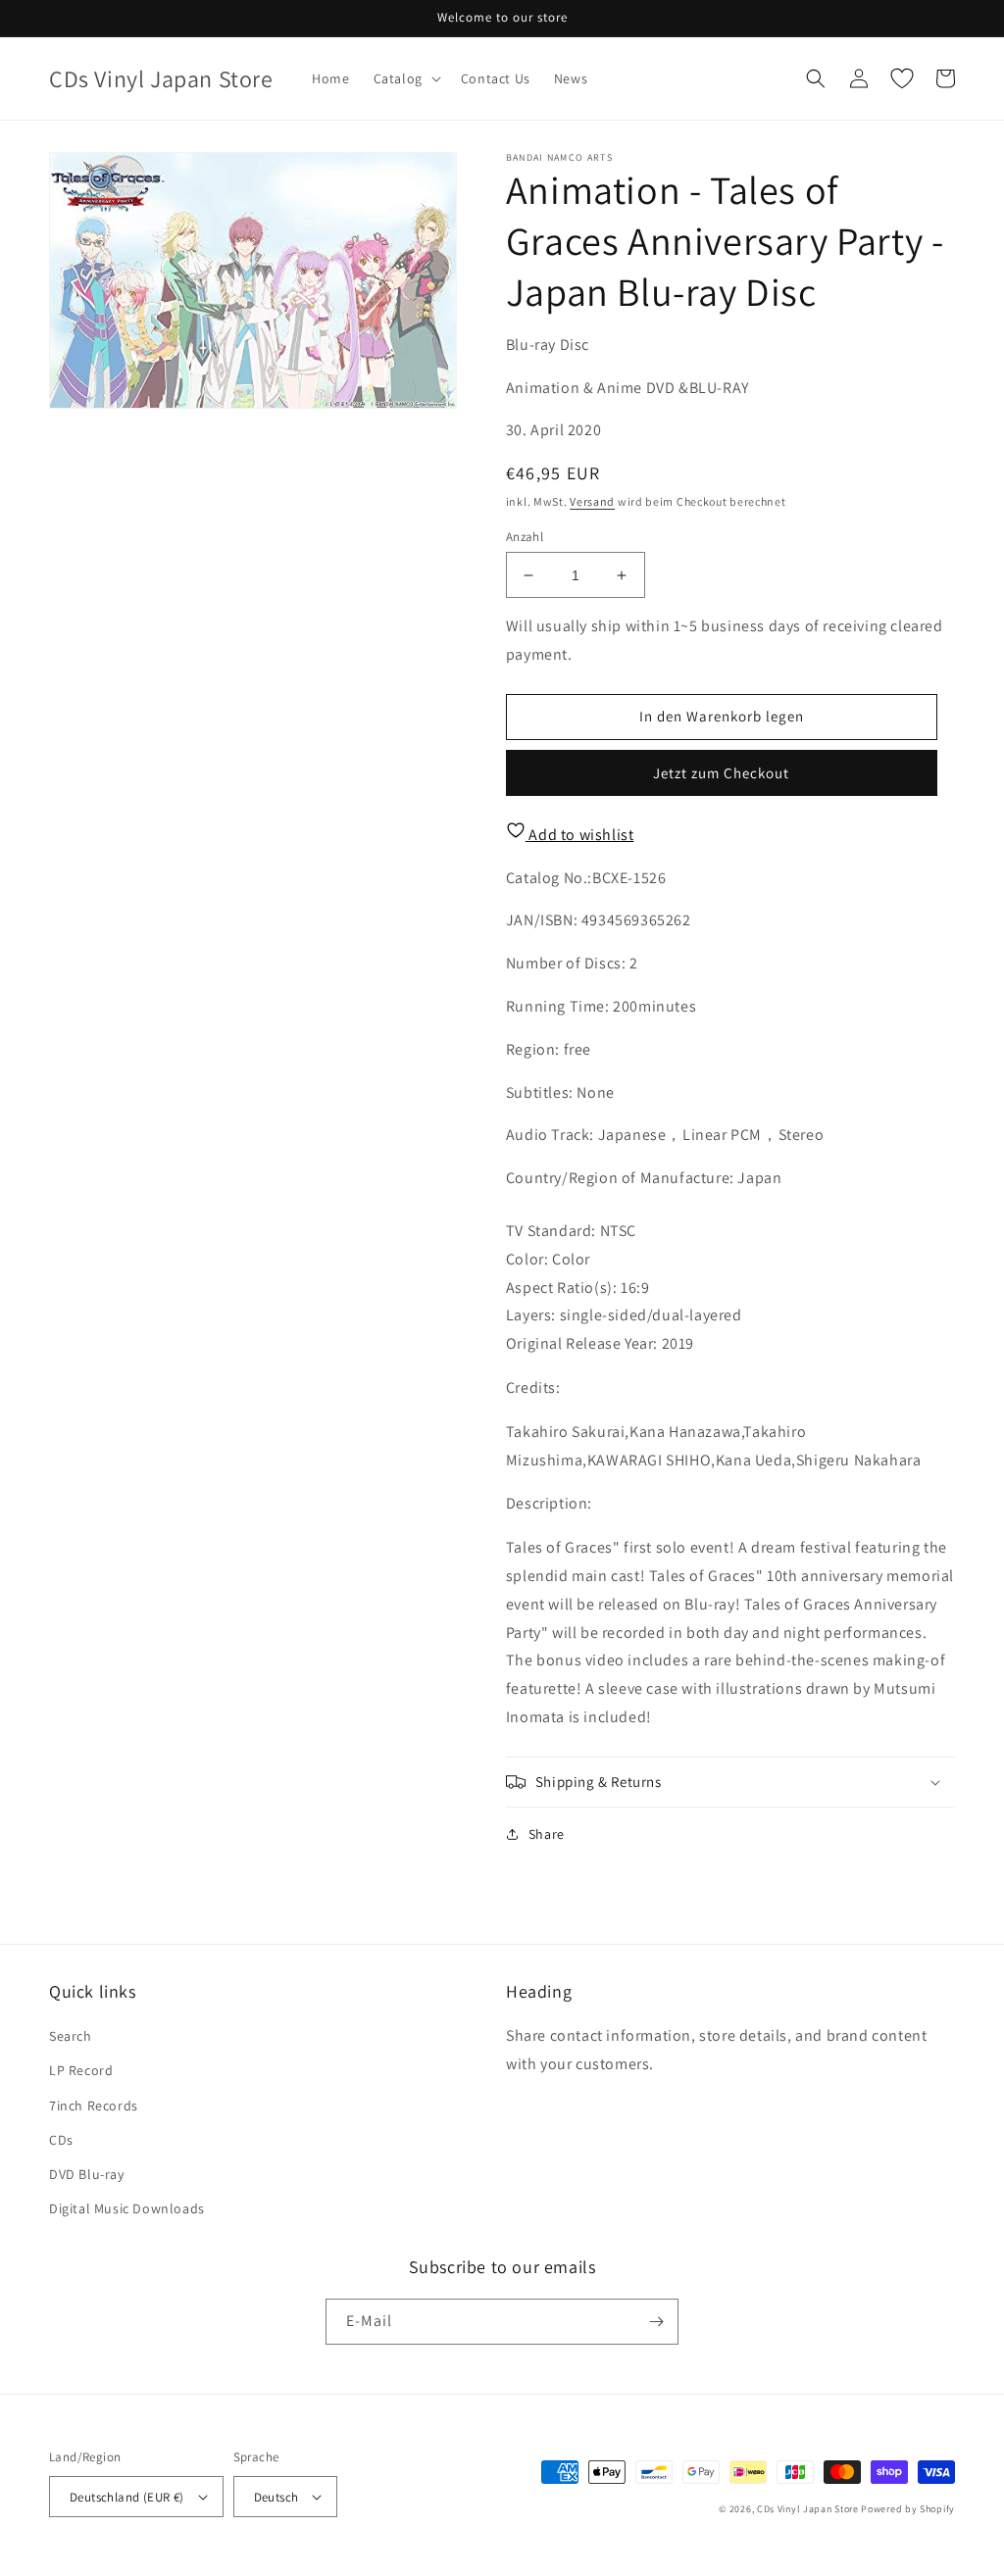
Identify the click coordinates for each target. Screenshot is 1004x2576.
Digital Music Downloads (127, 2208)
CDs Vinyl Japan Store (808, 2509)
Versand (592, 501)
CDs (61, 2140)
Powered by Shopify (908, 2509)
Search (71, 2036)
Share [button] (547, 1834)
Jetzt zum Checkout (721, 773)
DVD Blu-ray (87, 2174)
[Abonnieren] (656, 2322)
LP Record (81, 2070)
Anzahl (525, 537)
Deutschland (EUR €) (127, 2497)
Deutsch (276, 2497)
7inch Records (94, 2105)
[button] (405, 78)
